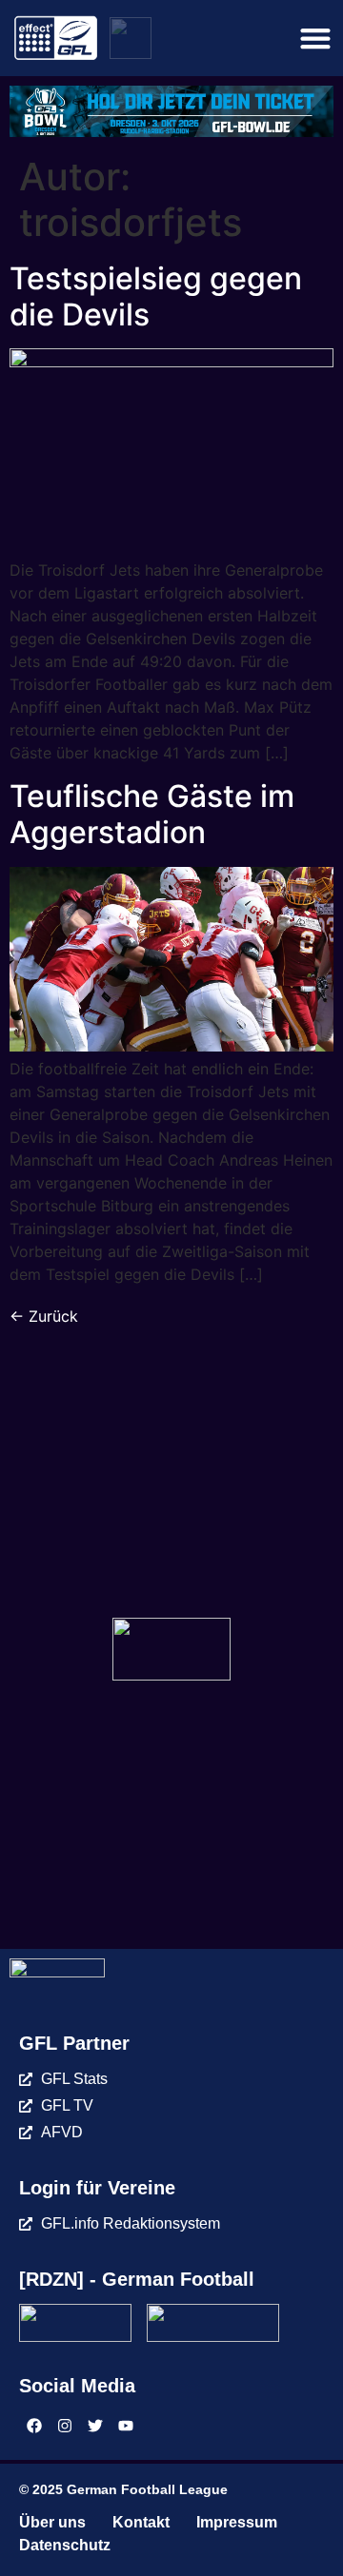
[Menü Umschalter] (315, 38)
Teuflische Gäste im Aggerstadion (152, 814)
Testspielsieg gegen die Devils (156, 296)
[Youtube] (126, 2426)
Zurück (44, 1316)
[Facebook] (34, 2426)
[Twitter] (95, 2426)
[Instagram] (65, 2426)
